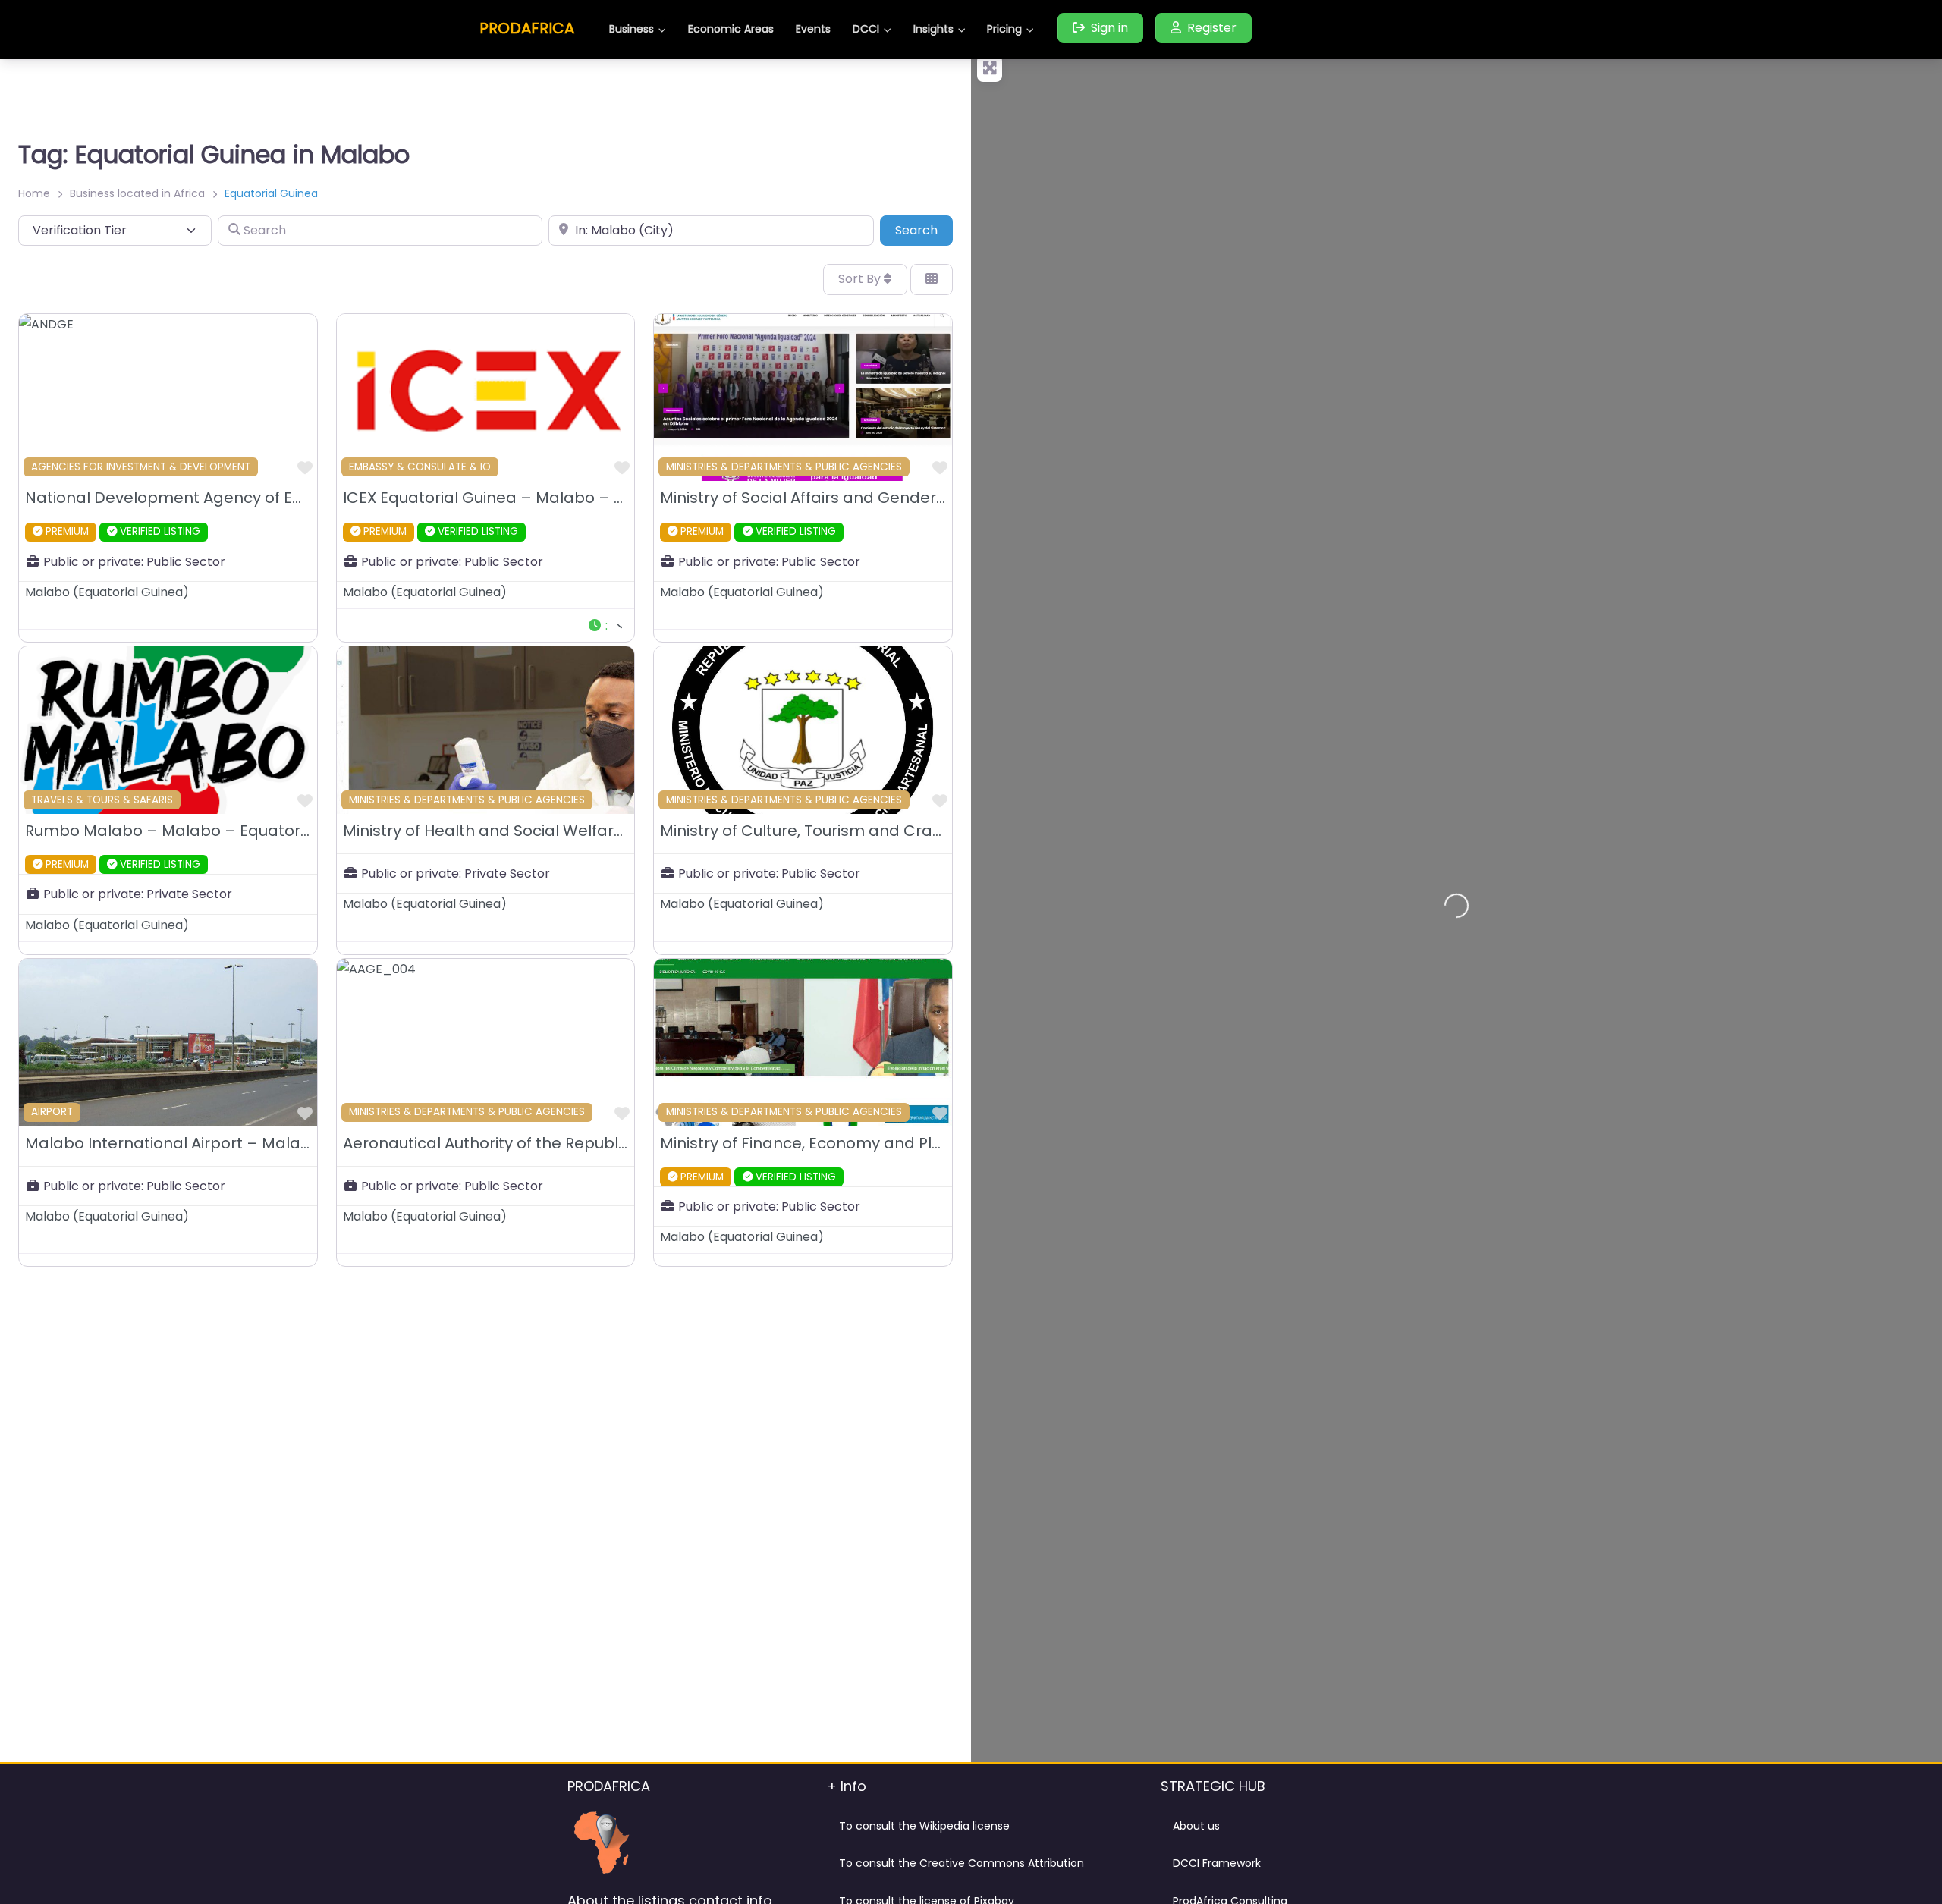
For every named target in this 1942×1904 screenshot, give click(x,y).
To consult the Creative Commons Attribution (962, 1863)
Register (1212, 28)
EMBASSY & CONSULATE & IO (420, 467)
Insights (933, 29)
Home (34, 193)
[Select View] (932, 279)
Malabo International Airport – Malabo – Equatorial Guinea (251, 1143)
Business (632, 29)
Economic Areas (731, 29)
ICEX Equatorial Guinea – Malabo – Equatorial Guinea (547, 498)
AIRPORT (52, 1112)
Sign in (1109, 28)
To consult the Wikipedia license (924, 1826)
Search (924, 230)
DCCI (866, 29)
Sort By (861, 279)
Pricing (1004, 29)
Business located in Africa (137, 193)
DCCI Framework (1217, 1863)
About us (1196, 1826)
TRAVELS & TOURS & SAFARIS (102, 800)
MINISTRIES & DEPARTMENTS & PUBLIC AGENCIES (784, 467)
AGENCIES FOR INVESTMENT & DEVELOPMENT (141, 467)
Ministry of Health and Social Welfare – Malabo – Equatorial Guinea (600, 831)
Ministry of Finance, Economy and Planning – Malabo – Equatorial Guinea (940, 1143)
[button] (605, 625)
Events (813, 29)
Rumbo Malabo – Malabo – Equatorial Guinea (201, 831)
